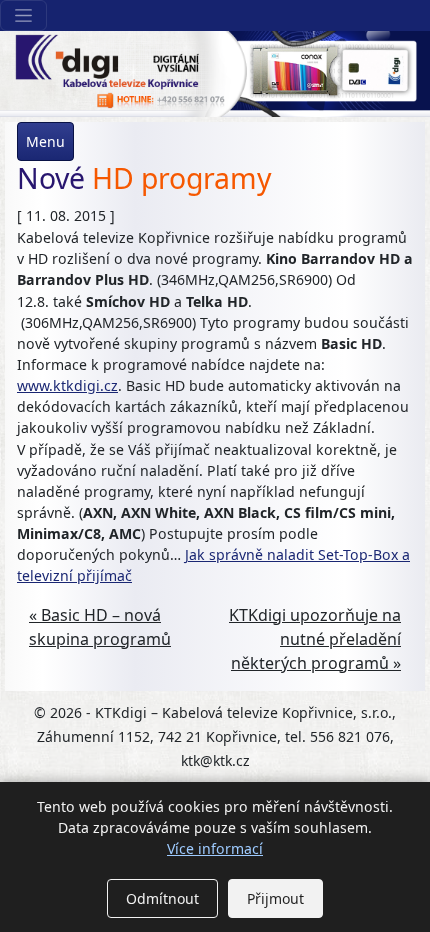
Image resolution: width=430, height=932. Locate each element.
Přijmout (275, 898)
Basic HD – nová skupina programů (100, 627)
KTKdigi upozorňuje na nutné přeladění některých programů (315, 639)
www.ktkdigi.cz (67, 385)
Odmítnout (162, 898)
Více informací (215, 848)
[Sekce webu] (23, 15)
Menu (45, 141)
